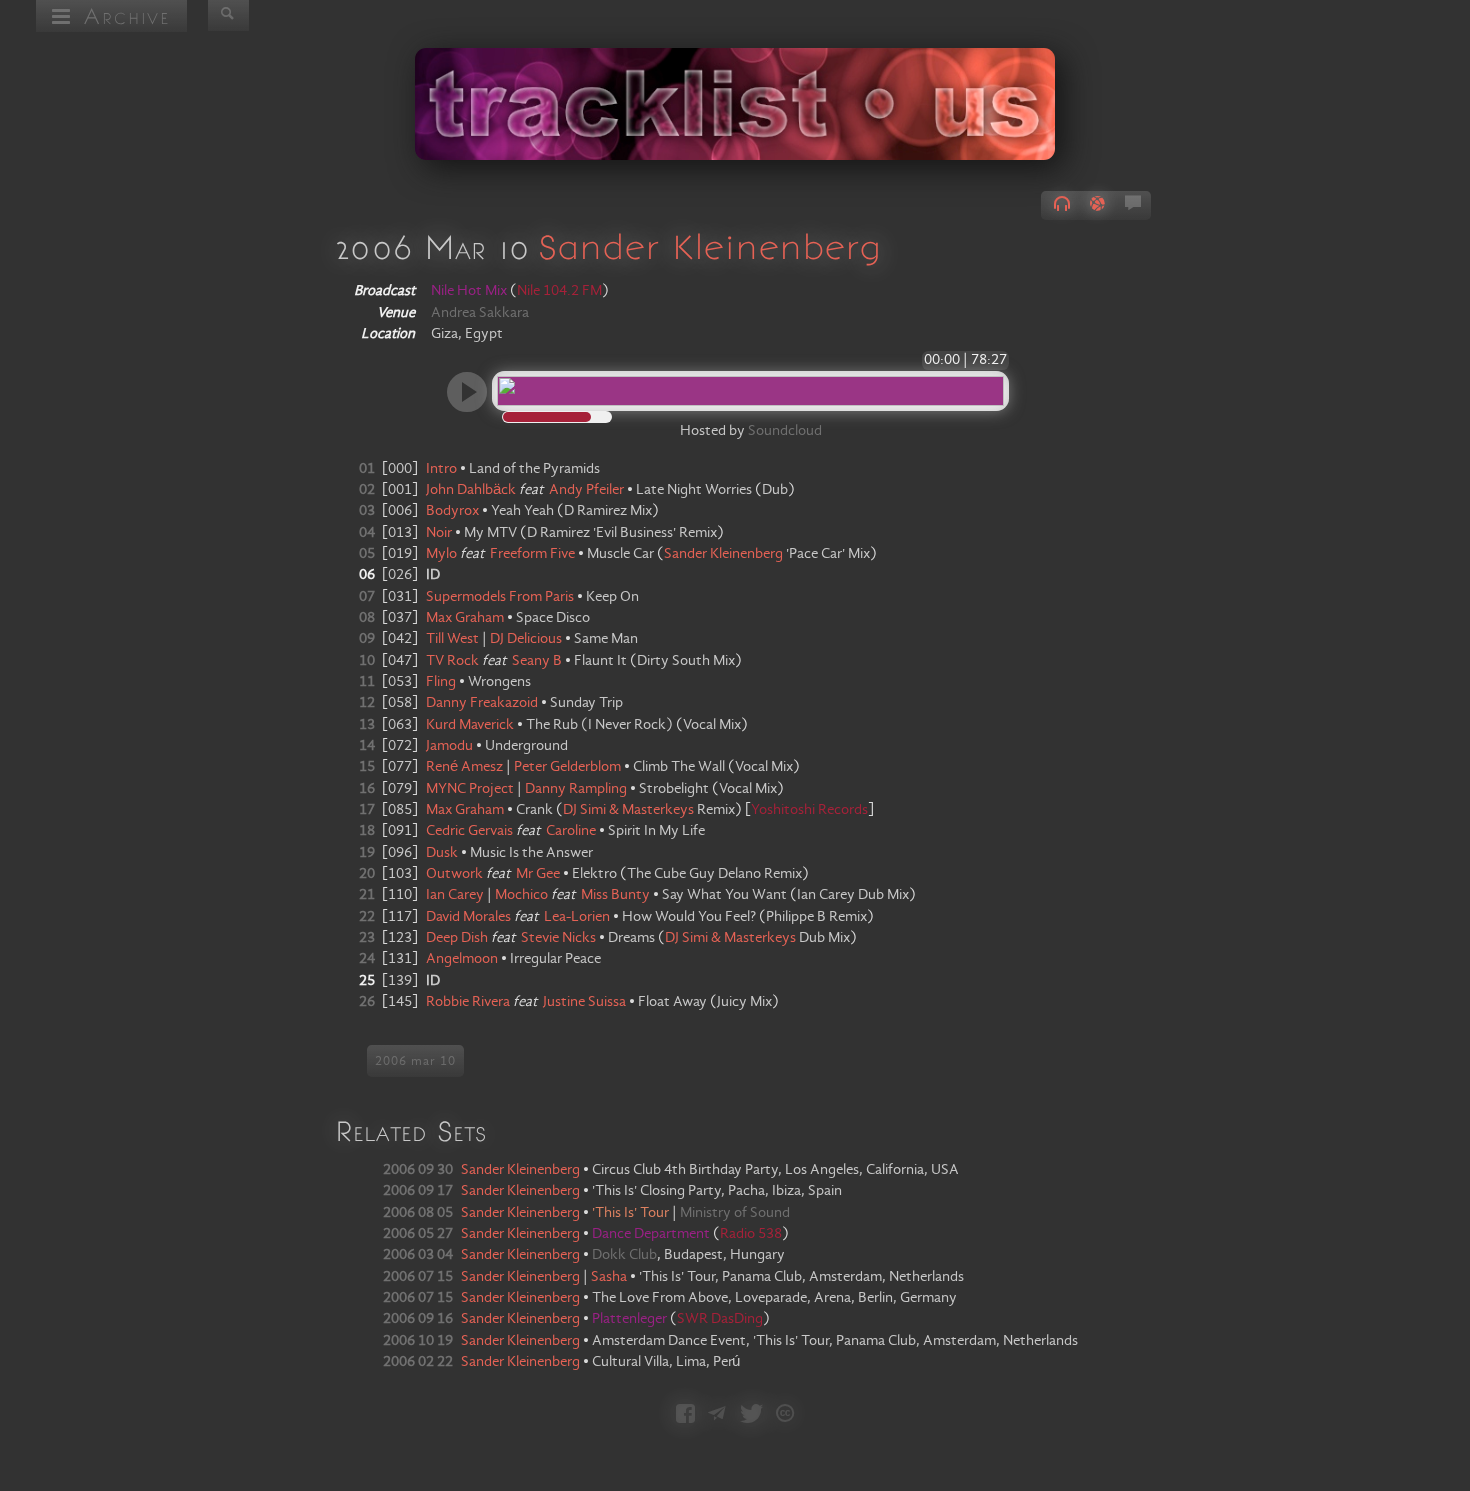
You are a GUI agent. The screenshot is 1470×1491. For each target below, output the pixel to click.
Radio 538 (751, 1234)
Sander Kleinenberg (709, 246)
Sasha (609, 1277)
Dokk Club (624, 1255)
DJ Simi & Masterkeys (628, 810)
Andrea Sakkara (480, 313)
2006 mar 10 (415, 1061)
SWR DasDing (720, 1319)
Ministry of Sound (735, 1213)
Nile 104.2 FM (559, 291)
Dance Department (652, 1234)
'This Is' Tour (630, 1213)
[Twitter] (751, 1415)
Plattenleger (631, 1319)
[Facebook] (685, 1415)
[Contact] (717, 1415)
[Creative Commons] (785, 1415)
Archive (121, 15)
